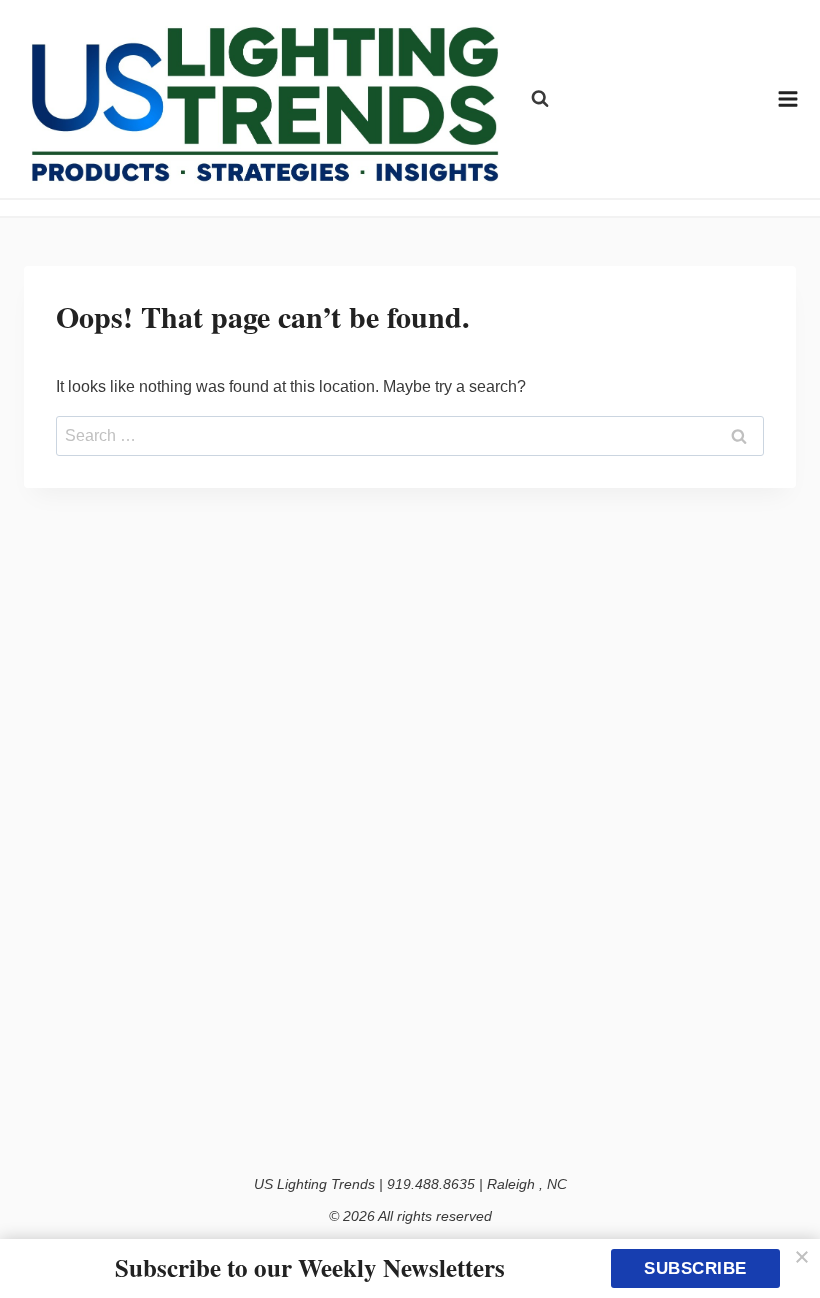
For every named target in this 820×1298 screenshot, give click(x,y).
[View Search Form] (540, 99)
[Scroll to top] (782, 1240)
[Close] (802, 1257)
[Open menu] (788, 98)
